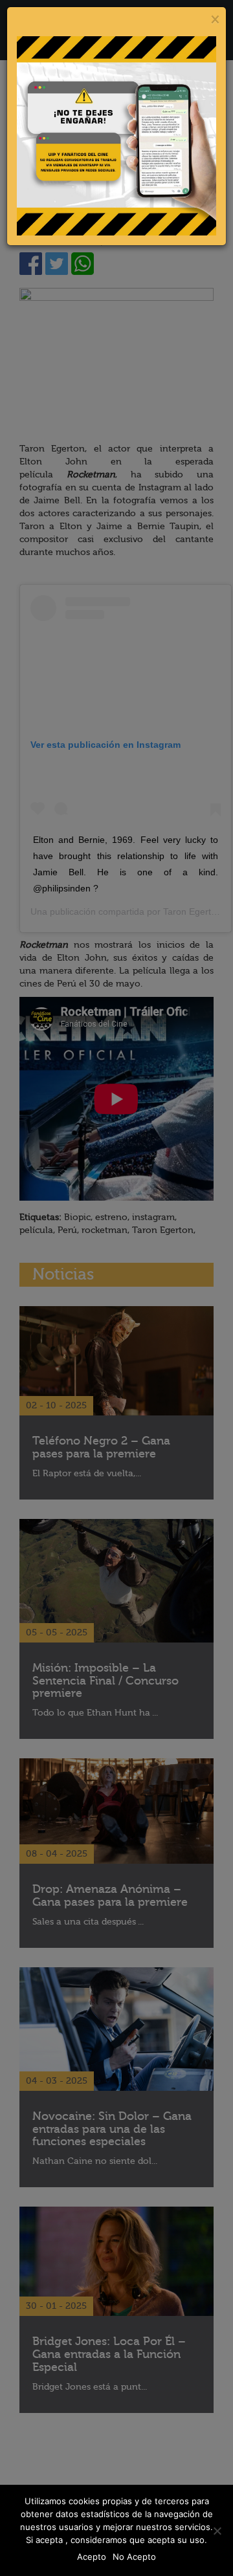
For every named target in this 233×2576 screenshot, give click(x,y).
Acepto (92, 2557)
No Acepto (134, 2557)
